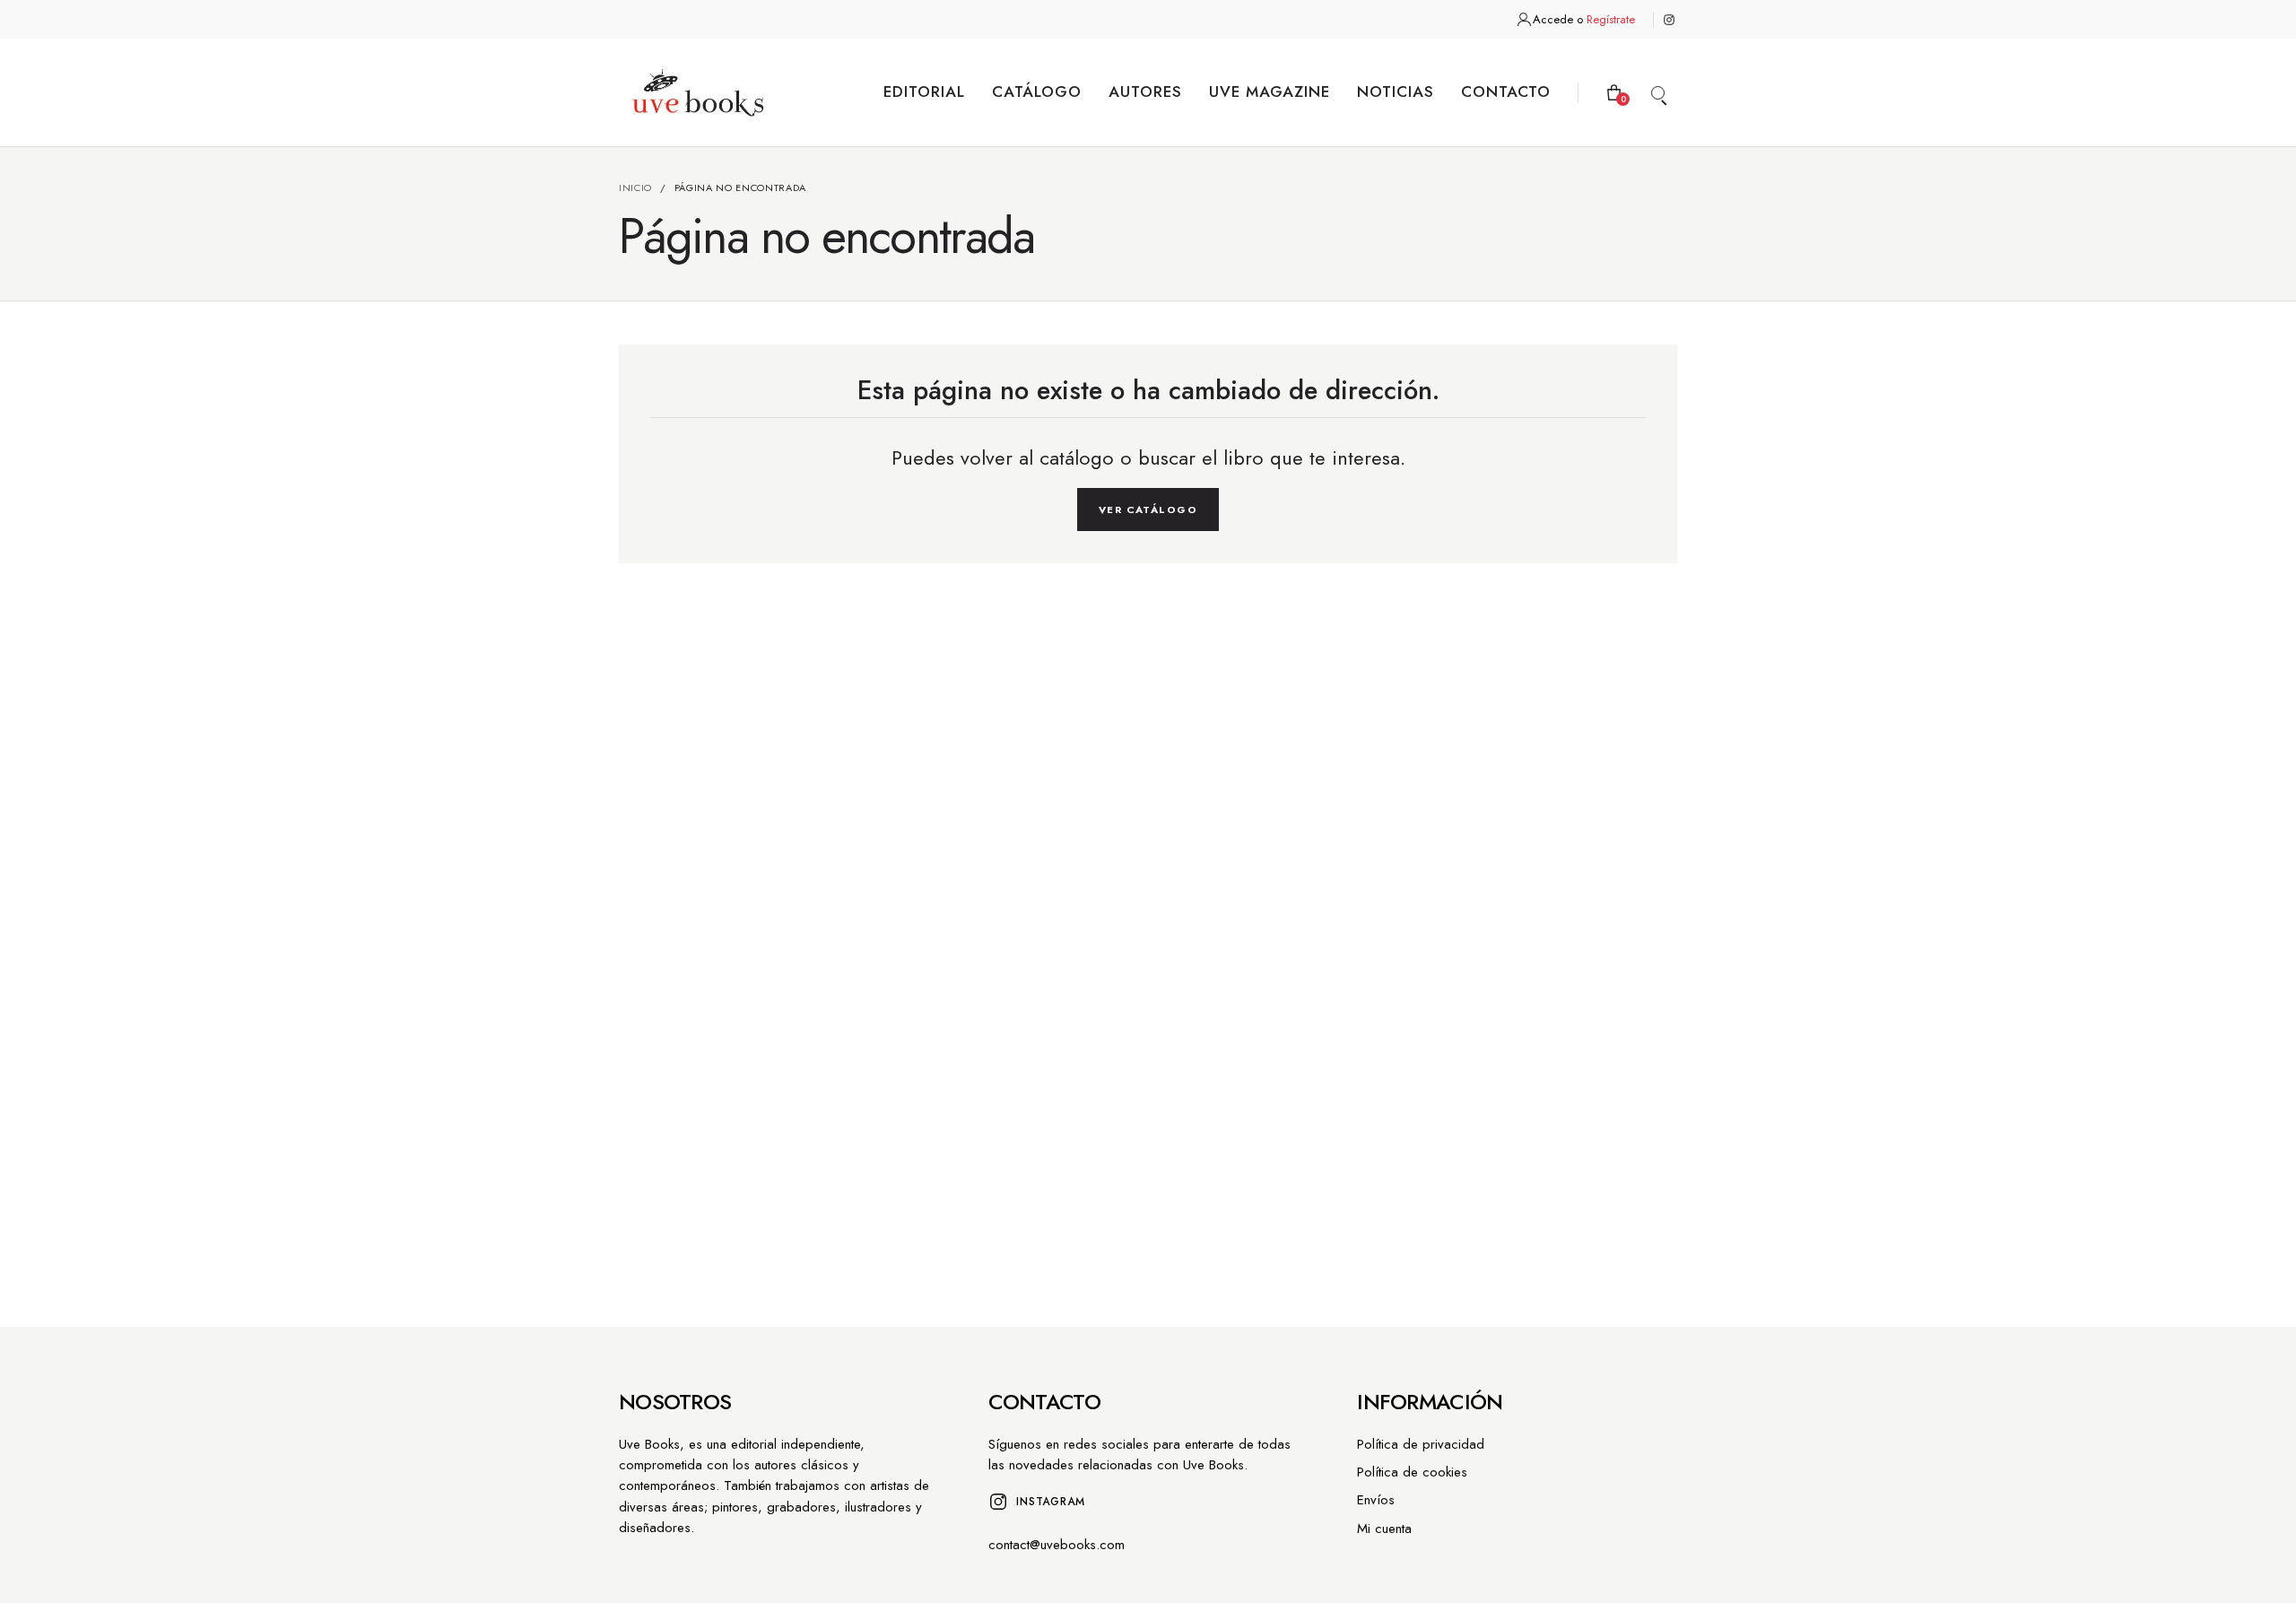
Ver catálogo (1148, 510)
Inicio (635, 187)
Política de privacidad (1421, 1444)
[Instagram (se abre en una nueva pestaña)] (1669, 20)
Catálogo (1037, 91)
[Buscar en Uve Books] (1657, 92)
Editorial (924, 91)
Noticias (1396, 91)
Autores (1145, 91)
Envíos (1376, 1500)
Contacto (1506, 91)
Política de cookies (1412, 1472)
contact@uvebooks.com (1057, 1545)
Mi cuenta (1384, 1529)
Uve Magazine (1270, 91)
